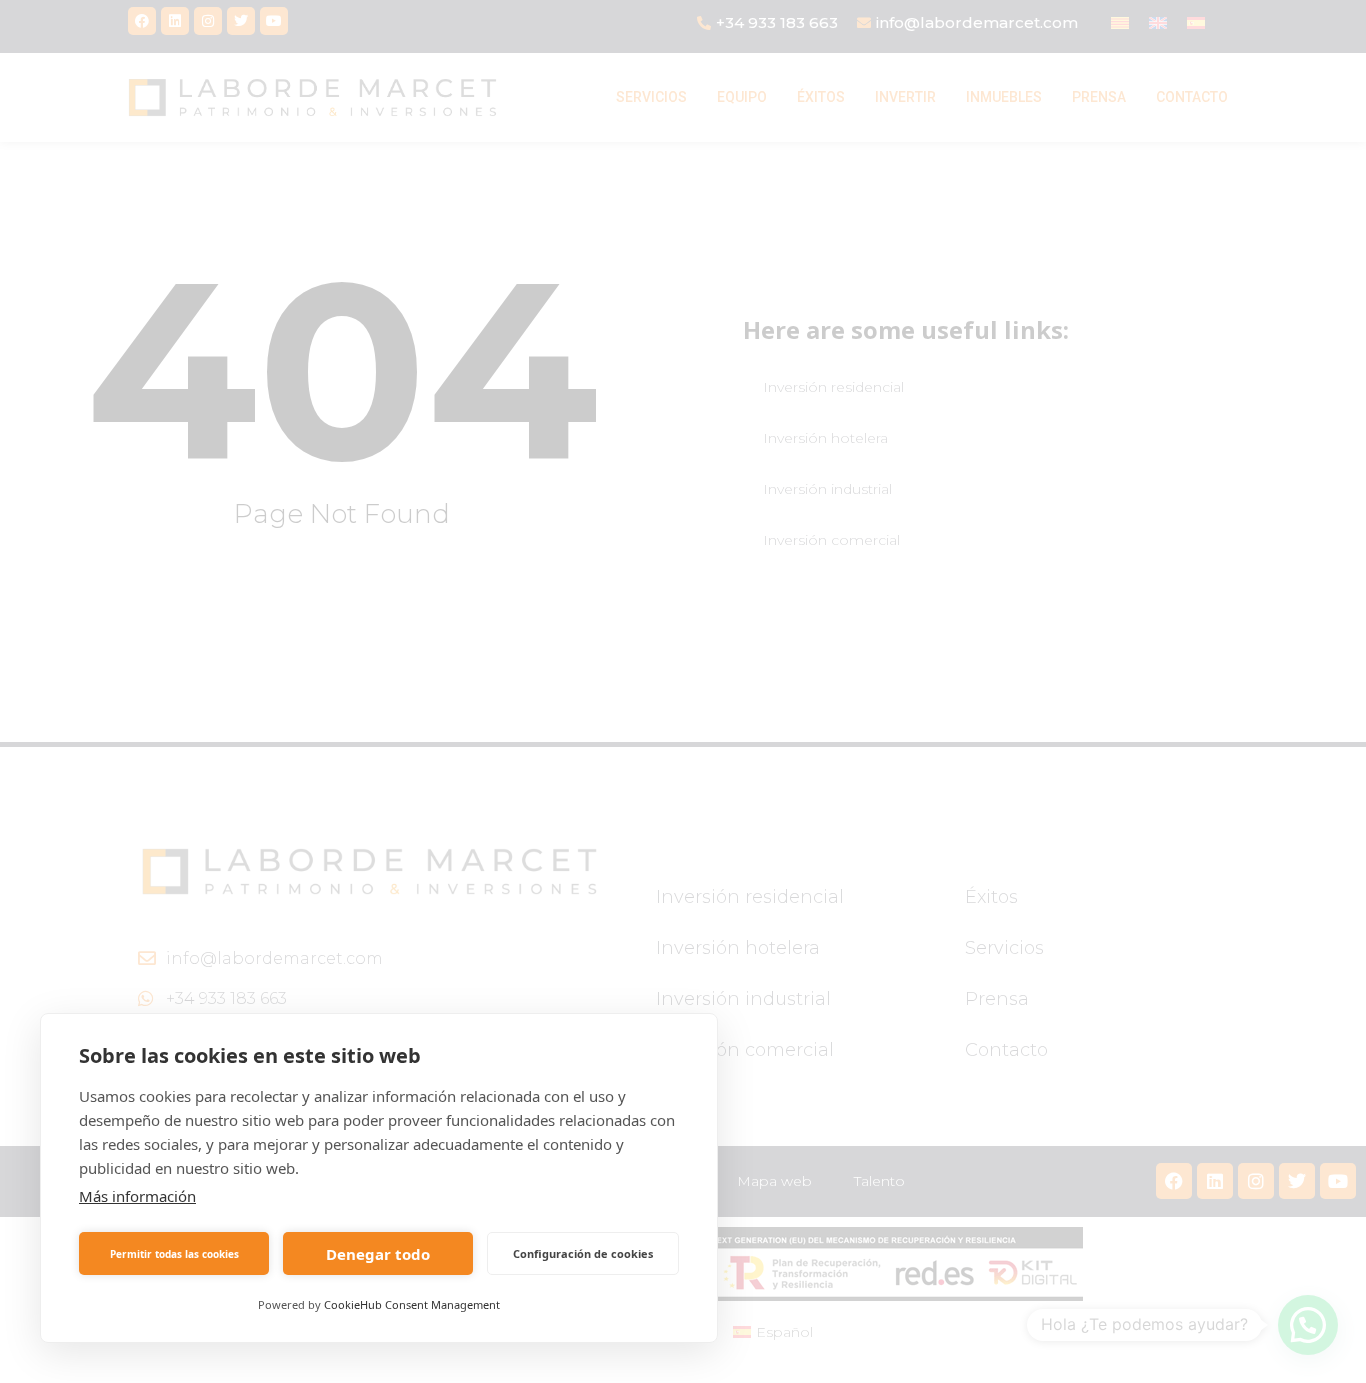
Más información (137, 1196)
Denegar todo (378, 1254)
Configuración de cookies (583, 1253)
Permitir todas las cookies (174, 1254)
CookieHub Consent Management (412, 1304)
